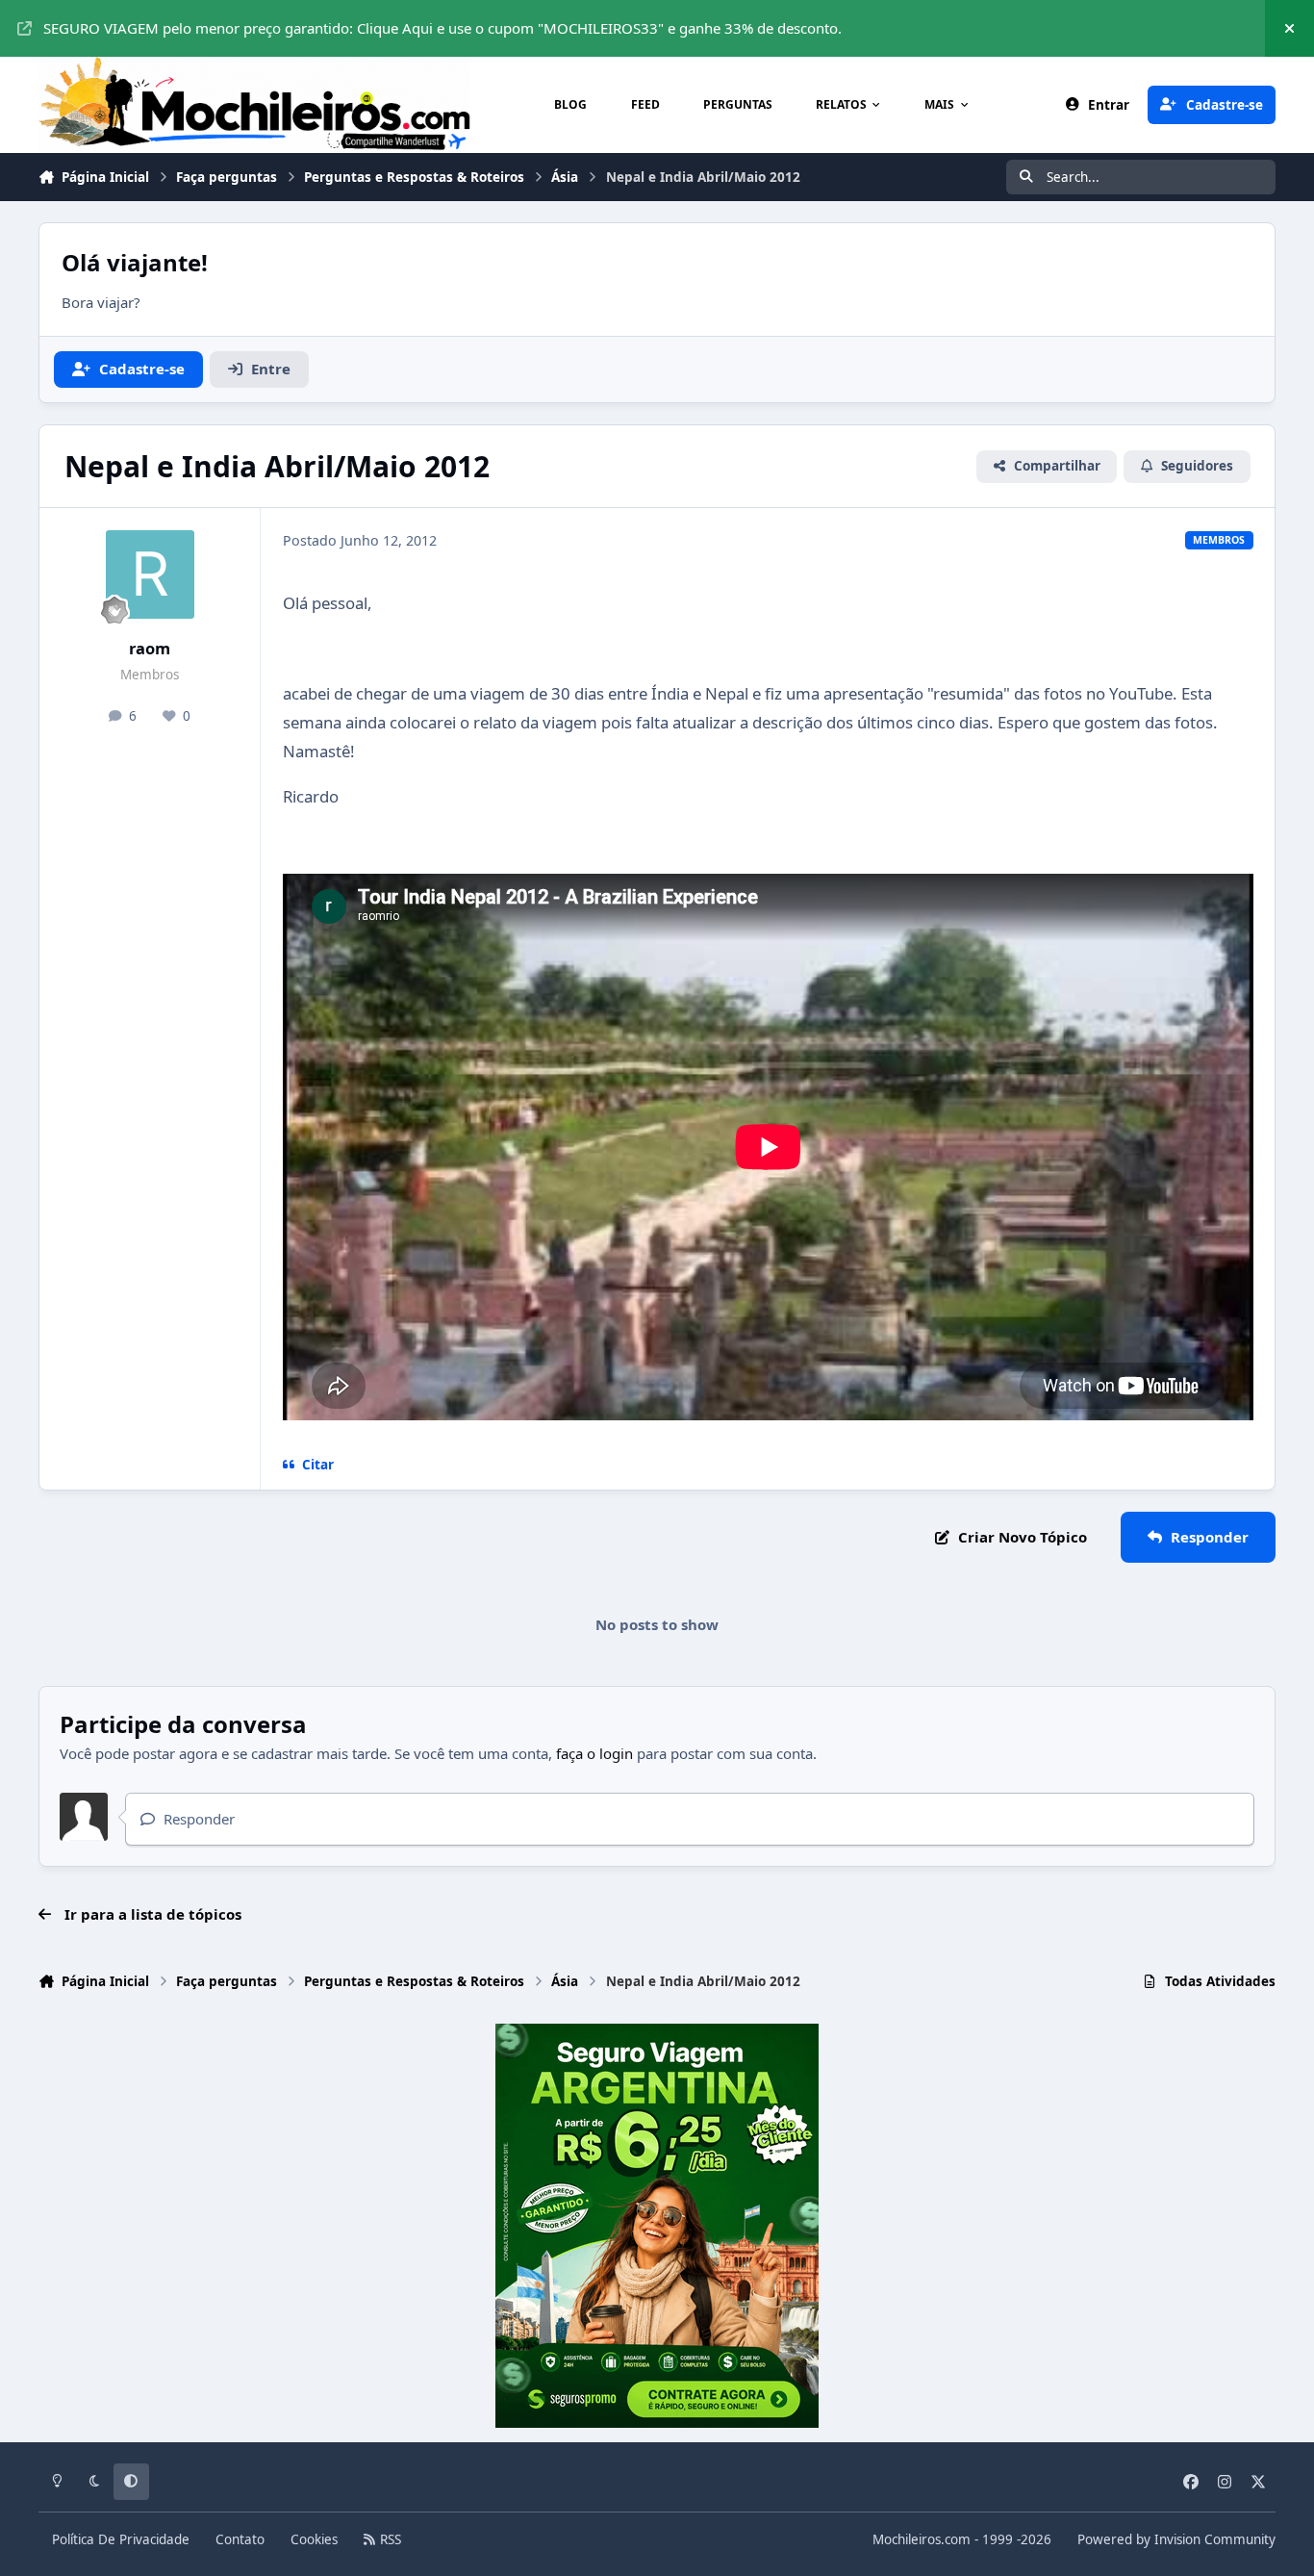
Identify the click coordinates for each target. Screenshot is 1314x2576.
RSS (389, 2539)
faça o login (594, 1753)
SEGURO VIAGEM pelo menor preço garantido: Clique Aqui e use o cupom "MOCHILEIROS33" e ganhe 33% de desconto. (442, 28)
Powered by (1176, 2539)
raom (150, 648)
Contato (240, 2539)
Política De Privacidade (121, 2539)
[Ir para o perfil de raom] (150, 574)
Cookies (314, 2539)
